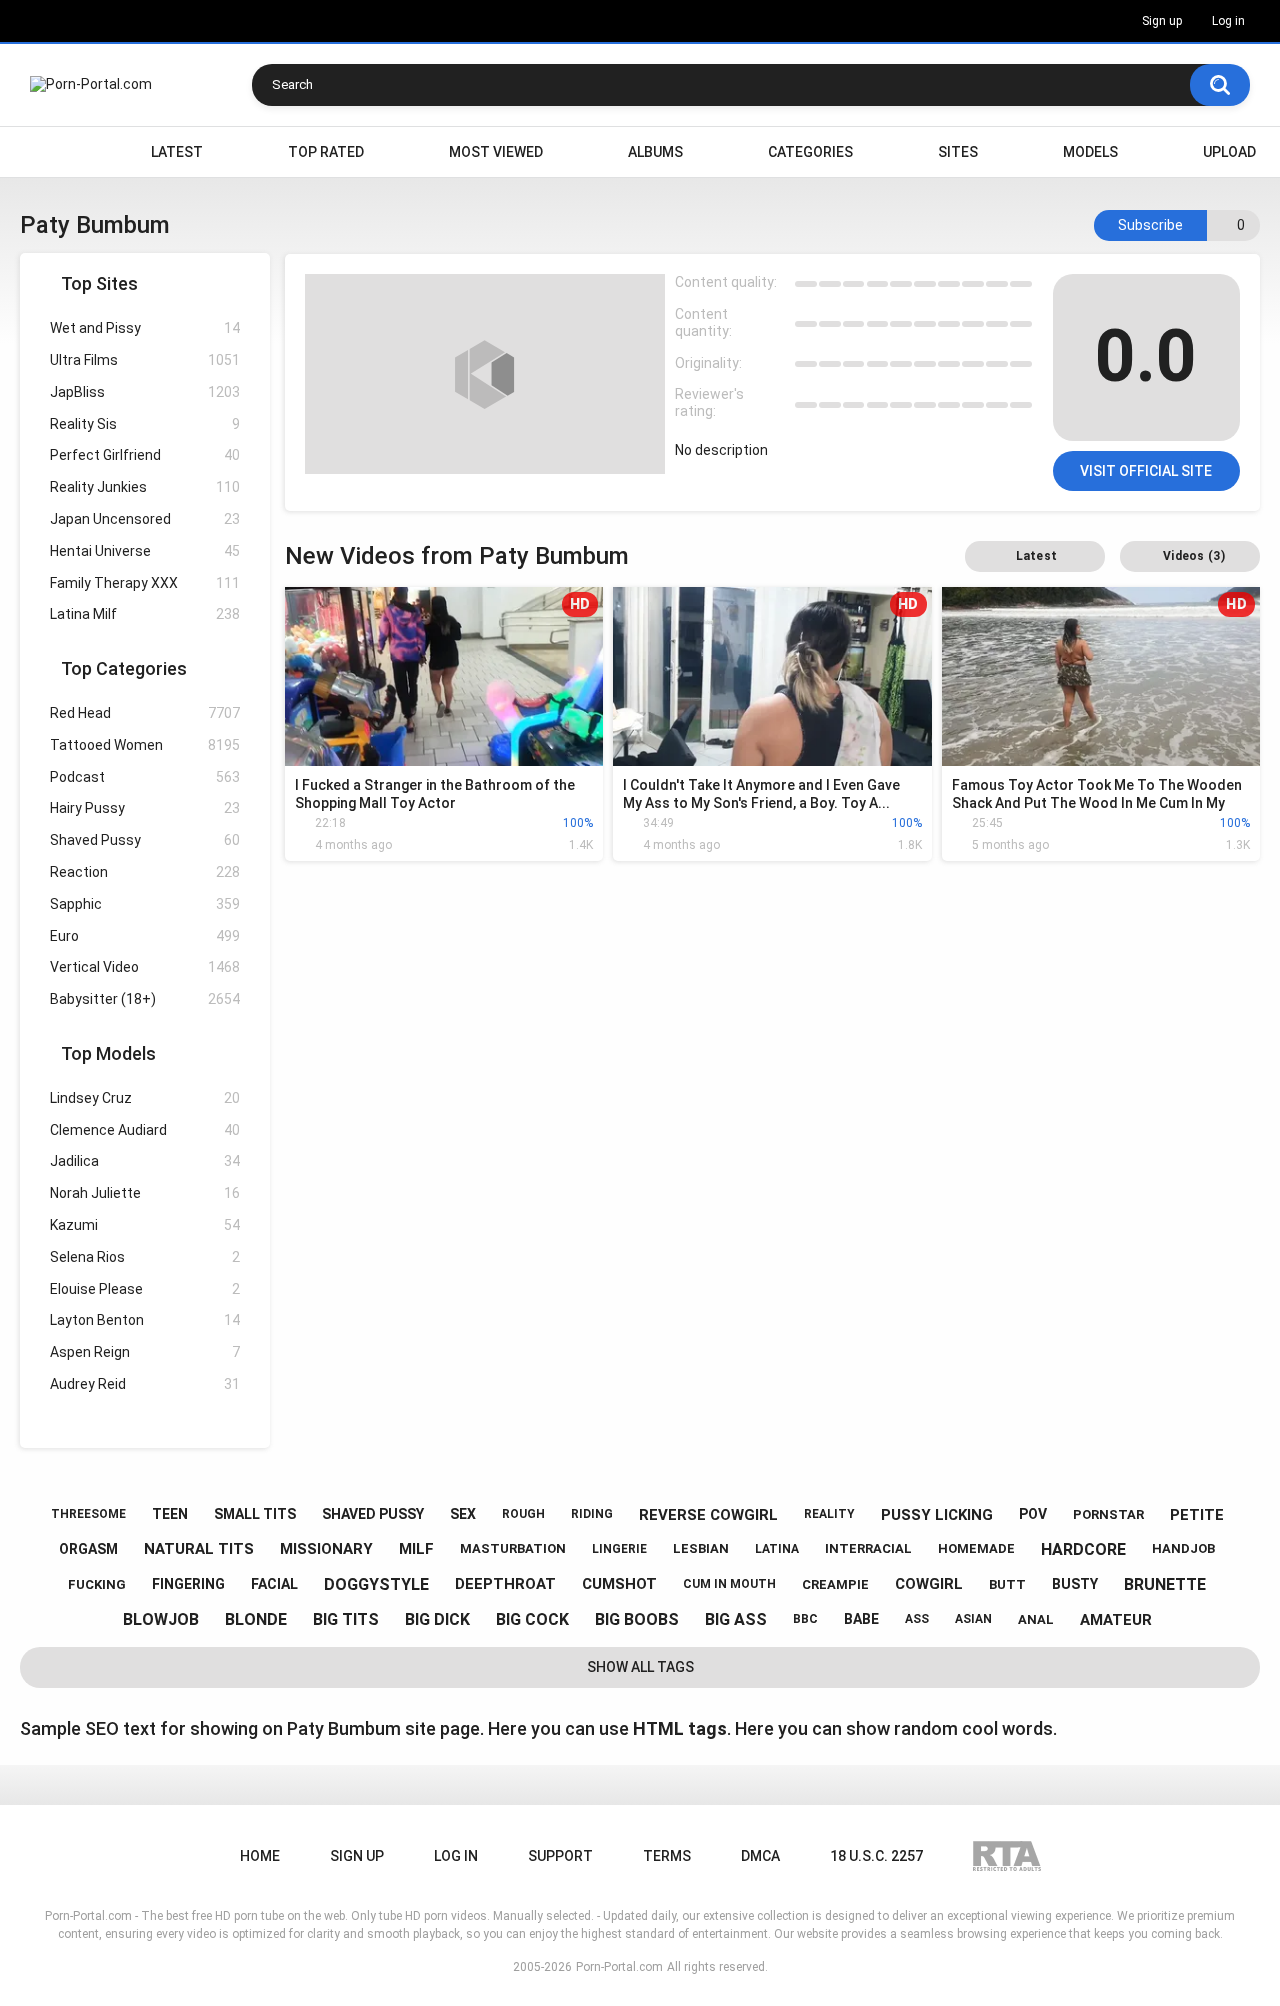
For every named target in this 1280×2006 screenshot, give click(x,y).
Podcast (145, 777)
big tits (346, 1619)
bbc (805, 1619)
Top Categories (124, 668)
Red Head (145, 713)
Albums (655, 152)
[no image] (485, 374)
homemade (976, 1548)
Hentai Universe (145, 551)
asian (973, 1619)
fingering (188, 1584)
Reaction (145, 872)
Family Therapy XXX (145, 583)
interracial (868, 1548)
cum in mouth (729, 1584)
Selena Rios (145, 1257)
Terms (667, 1856)
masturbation (513, 1548)
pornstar (1108, 1514)
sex (463, 1514)
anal (1036, 1619)
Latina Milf (145, 614)
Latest (177, 152)
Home (45, 152)
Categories (810, 152)
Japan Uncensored (145, 519)
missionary (326, 1549)
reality (829, 1514)
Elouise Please (145, 1289)
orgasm (88, 1549)
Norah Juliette (145, 1193)
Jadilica (145, 1161)
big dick (437, 1619)
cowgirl (929, 1584)
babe (861, 1619)
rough (523, 1514)
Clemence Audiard (145, 1130)
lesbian (701, 1548)
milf (416, 1549)
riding (592, 1514)
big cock (532, 1619)
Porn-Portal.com (619, 1967)
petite (1197, 1515)
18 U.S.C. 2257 (876, 1856)
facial (274, 1584)
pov (1033, 1514)
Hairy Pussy (145, 808)
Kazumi (145, 1225)
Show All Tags (640, 1667)
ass (917, 1619)
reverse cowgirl (708, 1515)
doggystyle (376, 1584)
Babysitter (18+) (145, 999)
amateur (1116, 1620)
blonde (256, 1619)
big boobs (637, 1619)
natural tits (199, 1549)
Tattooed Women (145, 745)
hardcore (1083, 1549)
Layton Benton (145, 1320)
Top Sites (99, 283)
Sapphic (145, 904)
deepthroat (505, 1584)
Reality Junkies (145, 487)
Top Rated (326, 152)
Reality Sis (145, 424)
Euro (145, 936)
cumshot (619, 1584)
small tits (255, 1514)
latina (777, 1549)
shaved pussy (373, 1514)
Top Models (108, 1053)
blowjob (161, 1619)
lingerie (619, 1549)
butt (1007, 1584)
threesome (88, 1514)
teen (170, 1514)
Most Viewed (496, 152)
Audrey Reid (145, 1384)
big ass (736, 1619)
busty (1075, 1584)
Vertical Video (145, 967)
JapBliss (145, 392)
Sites (958, 152)
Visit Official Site (1146, 471)
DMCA (760, 1856)
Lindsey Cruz (145, 1098)
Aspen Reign (145, 1352)
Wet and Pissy (145, 328)
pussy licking (937, 1515)
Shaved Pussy (145, 840)
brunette (1165, 1584)
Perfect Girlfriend (145, 455)
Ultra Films (145, 360)
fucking (97, 1584)
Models (1090, 152)
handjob (1183, 1548)
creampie (835, 1584)
